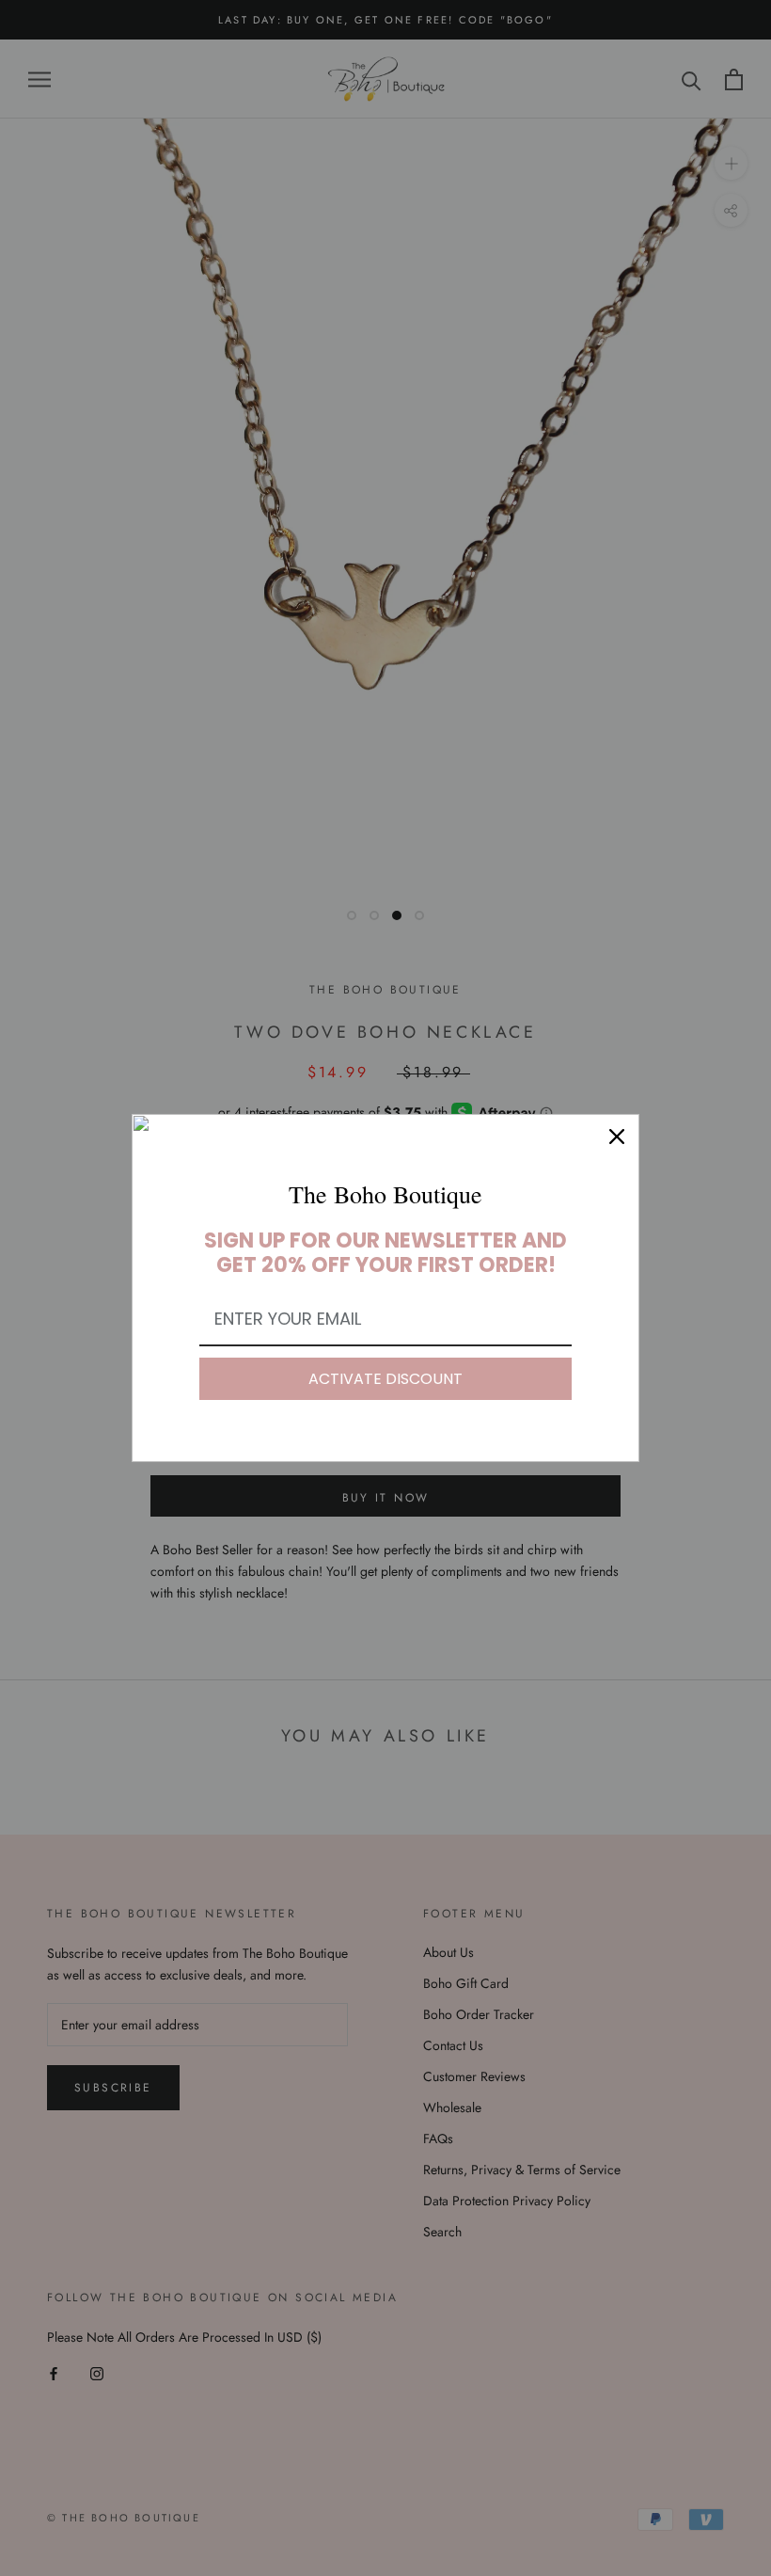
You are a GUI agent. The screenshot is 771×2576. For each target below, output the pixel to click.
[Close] (617, 1137)
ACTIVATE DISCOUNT (385, 1379)
